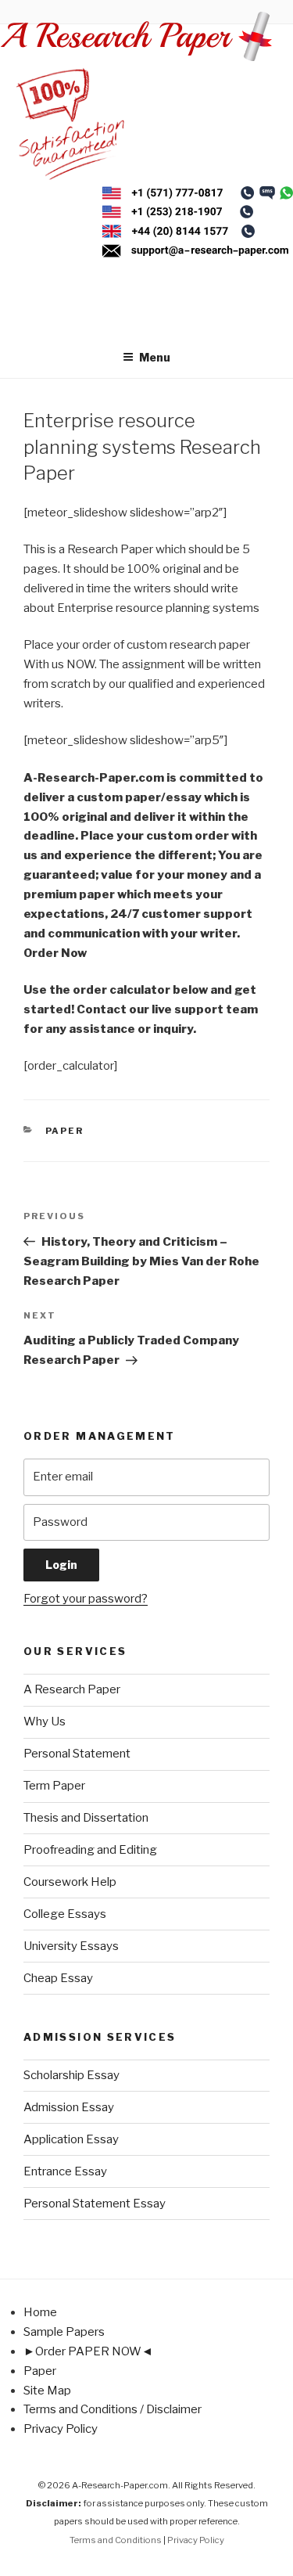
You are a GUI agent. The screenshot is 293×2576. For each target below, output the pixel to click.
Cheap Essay (58, 1978)
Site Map (47, 2391)
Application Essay (71, 2139)
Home (40, 2312)
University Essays (71, 1946)
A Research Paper (72, 1689)
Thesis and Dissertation (86, 1818)
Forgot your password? (86, 1599)
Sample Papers (64, 2332)
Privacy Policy (61, 2429)
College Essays (65, 1914)
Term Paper (54, 1786)
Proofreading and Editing (90, 1850)
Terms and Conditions (116, 2540)
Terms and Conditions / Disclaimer (113, 2409)
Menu (155, 357)
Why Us (45, 1722)
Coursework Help (70, 1882)
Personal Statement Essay (95, 2204)
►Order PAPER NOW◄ (88, 2351)
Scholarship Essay (71, 2075)
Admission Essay (69, 2107)
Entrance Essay (65, 2171)
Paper (65, 1131)
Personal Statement (77, 1754)
